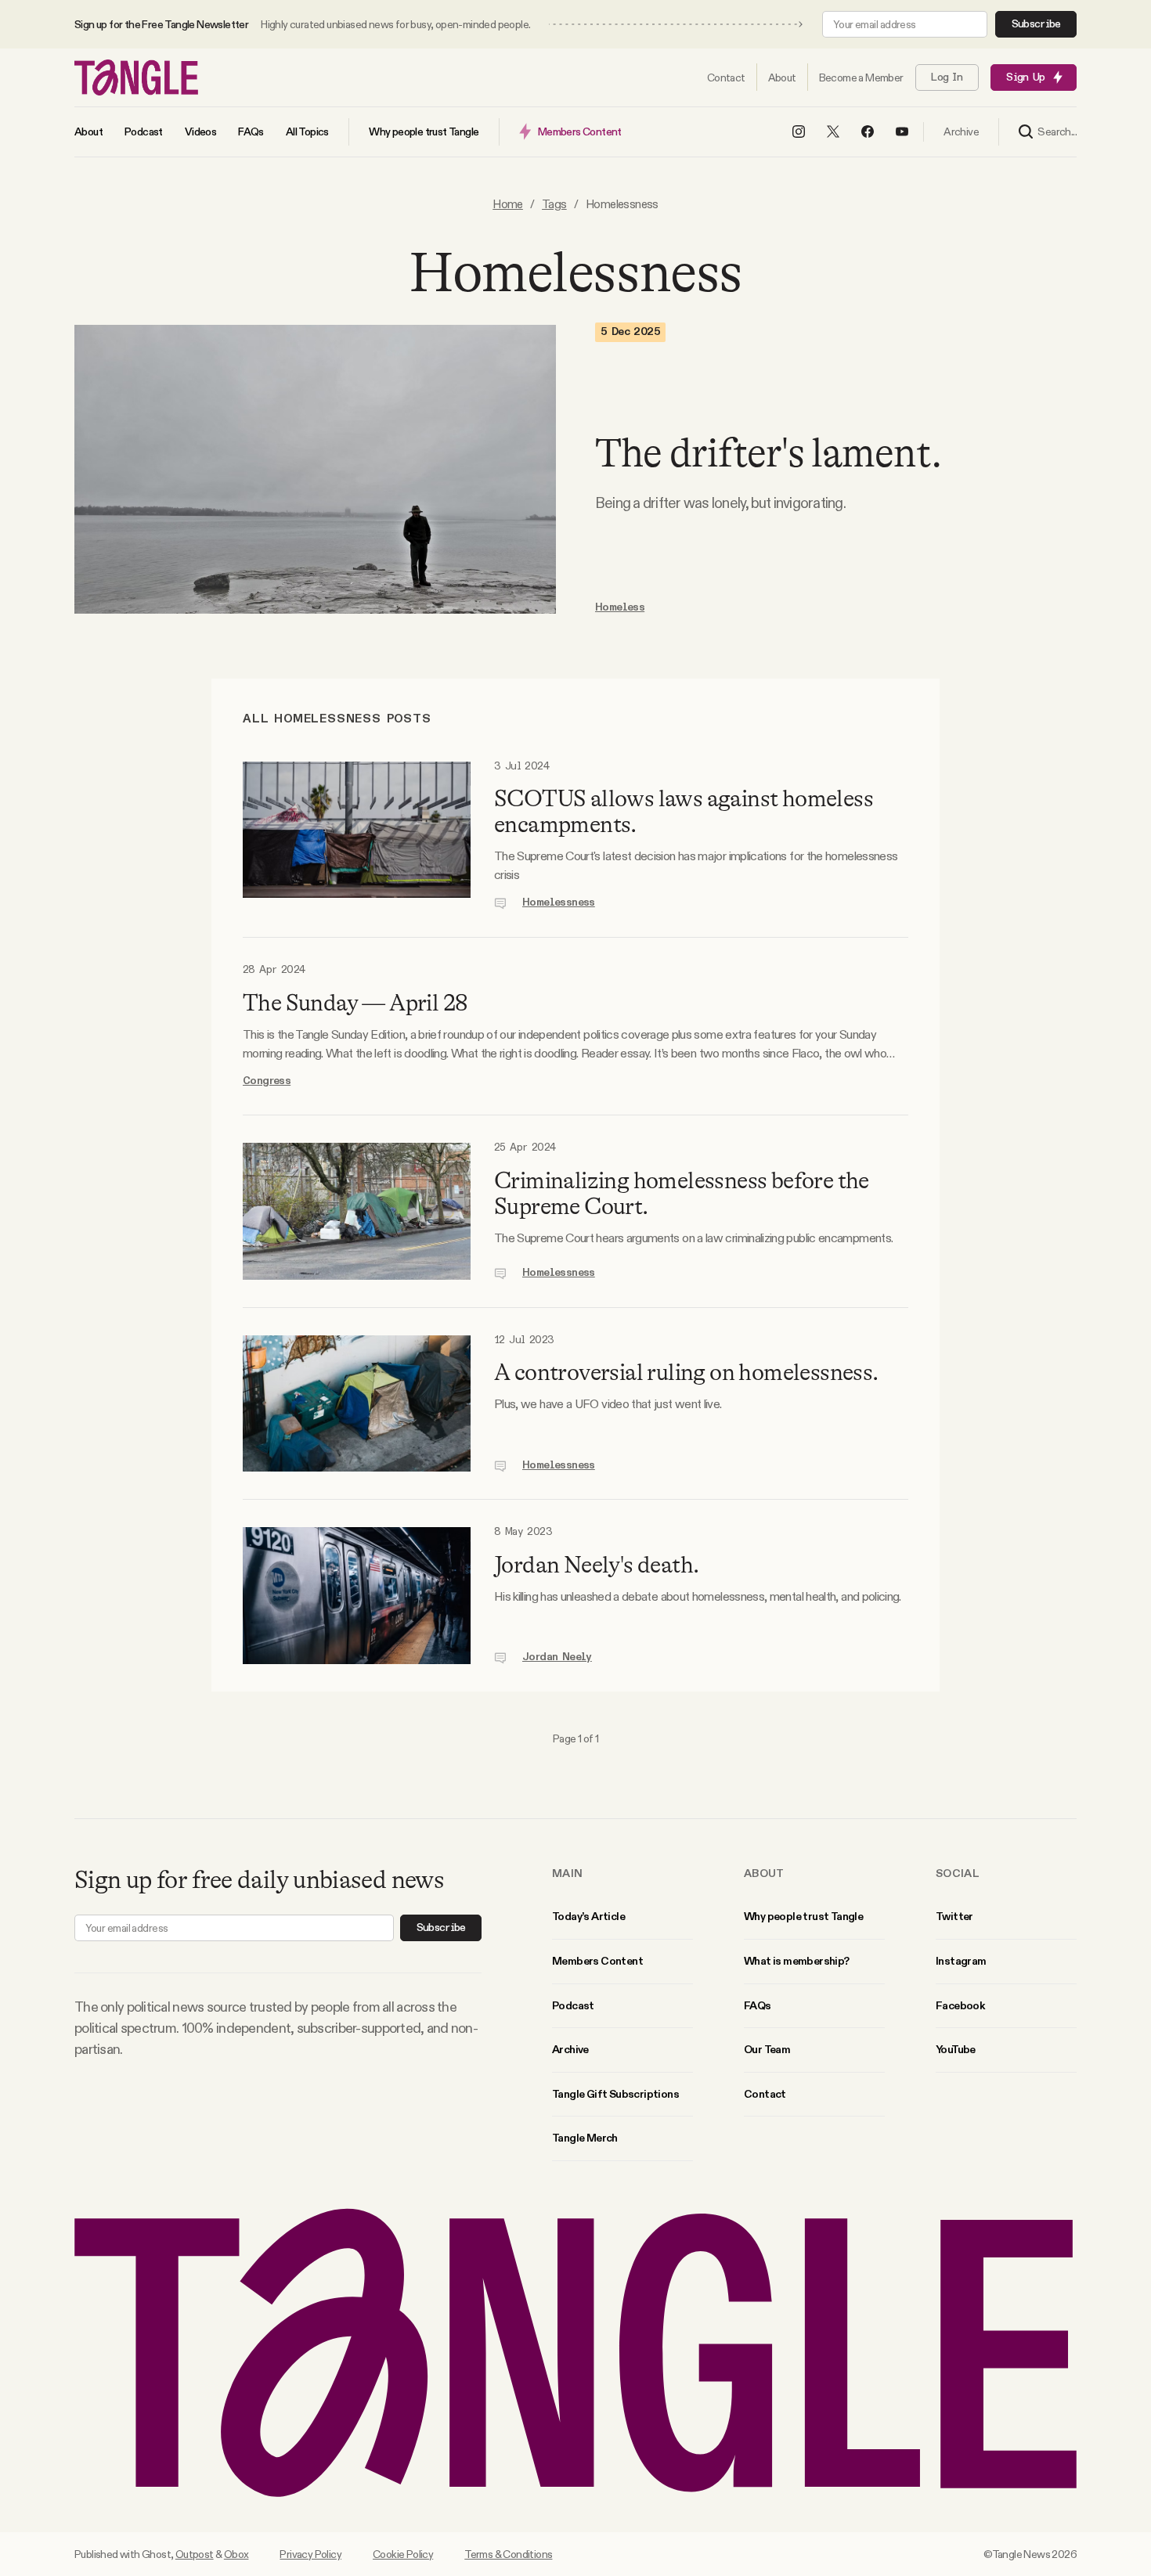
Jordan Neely (557, 1657)
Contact (765, 2094)
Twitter (954, 1916)
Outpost (195, 2554)
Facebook (960, 2005)
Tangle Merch (585, 2138)
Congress (267, 1081)
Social (958, 1873)
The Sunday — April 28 (355, 1003)
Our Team (767, 2049)
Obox (236, 2554)
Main (567, 1873)
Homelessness (559, 903)
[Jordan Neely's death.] (357, 1596)
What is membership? (797, 1961)
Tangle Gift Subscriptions (615, 2094)
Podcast (573, 2005)
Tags (554, 204)
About (764, 1873)
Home (508, 204)
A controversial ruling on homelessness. (686, 1372)
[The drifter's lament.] (315, 469)
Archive (570, 2049)
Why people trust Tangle (803, 1916)
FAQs (758, 2005)
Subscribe (1036, 24)
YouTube (956, 2049)
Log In (947, 77)
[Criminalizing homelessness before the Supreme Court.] (357, 1211)
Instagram (961, 1961)
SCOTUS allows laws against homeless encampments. (684, 811)
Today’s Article (588, 1916)
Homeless (620, 607)
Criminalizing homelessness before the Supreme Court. (682, 1193)
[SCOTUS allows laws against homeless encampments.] (357, 836)
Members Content (597, 1961)
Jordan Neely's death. (596, 1565)
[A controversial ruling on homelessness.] (357, 1404)
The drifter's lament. (768, 453)
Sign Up (1025, 77)
